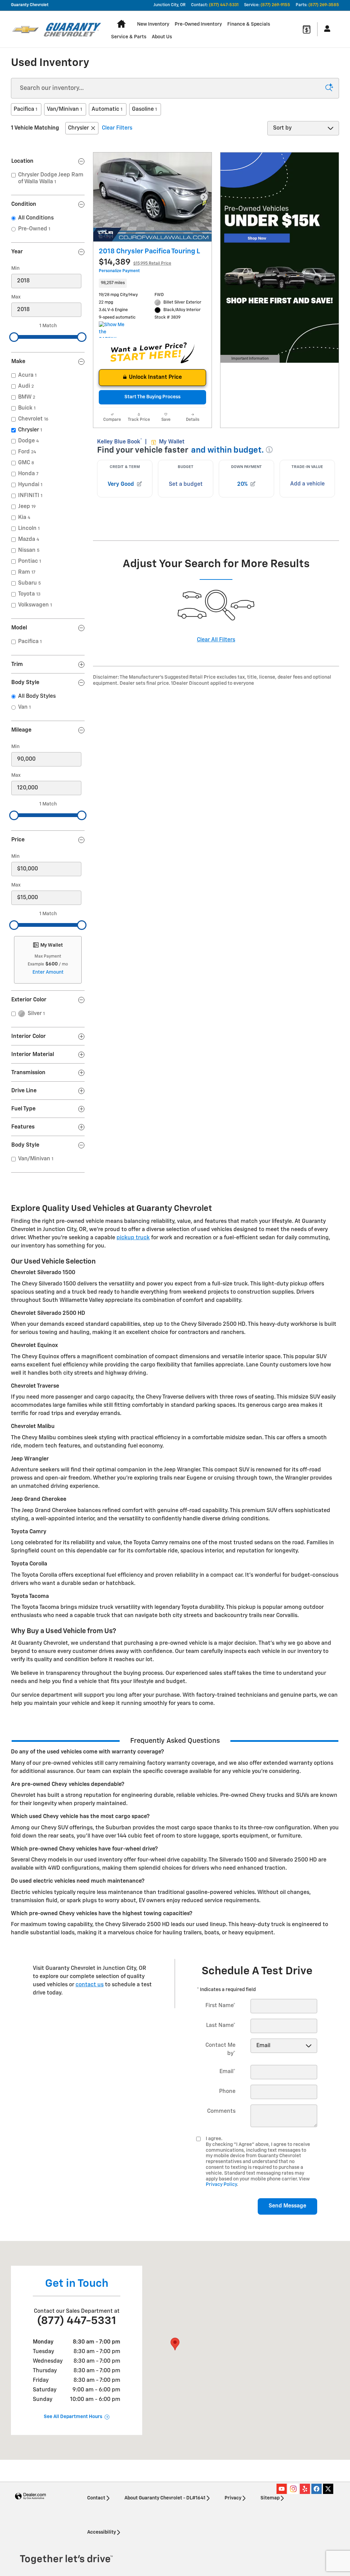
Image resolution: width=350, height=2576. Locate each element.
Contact (96, 2498)
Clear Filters (117, 128)
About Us (162, 37)
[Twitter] (328, 2489)
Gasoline (144, 109)
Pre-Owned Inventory (198, 24)
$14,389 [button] (135, 262)
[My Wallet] (307, 29)
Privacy (233, 2498)
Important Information (249, 360)
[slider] (14, 337)
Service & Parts (129, 37)
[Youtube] (282, 2489)
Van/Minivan (64, 109)
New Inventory (153, 24)
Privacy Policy (221, 2185)
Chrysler (78, 128)
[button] (152, 283)
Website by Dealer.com (30, 2497)
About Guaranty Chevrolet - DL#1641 (165, 2498)
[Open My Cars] (325, 29)
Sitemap (270, 2498)
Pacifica (25, 109)
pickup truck (133, 1238)
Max (16, 297)
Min (15, 268)
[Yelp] (305, 2489)
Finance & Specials (249, 24)
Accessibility (102, 2532)
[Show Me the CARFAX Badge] (112, 330)
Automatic (107, 109)
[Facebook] (317, 2489)
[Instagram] (293, 2489)
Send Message (287, 2206)
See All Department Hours (73, 2417)
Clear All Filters (216, 640)
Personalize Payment (119, 271)
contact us (90, 1985)
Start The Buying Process (152, 397)
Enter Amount (48, 972)
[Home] (25, 29)
